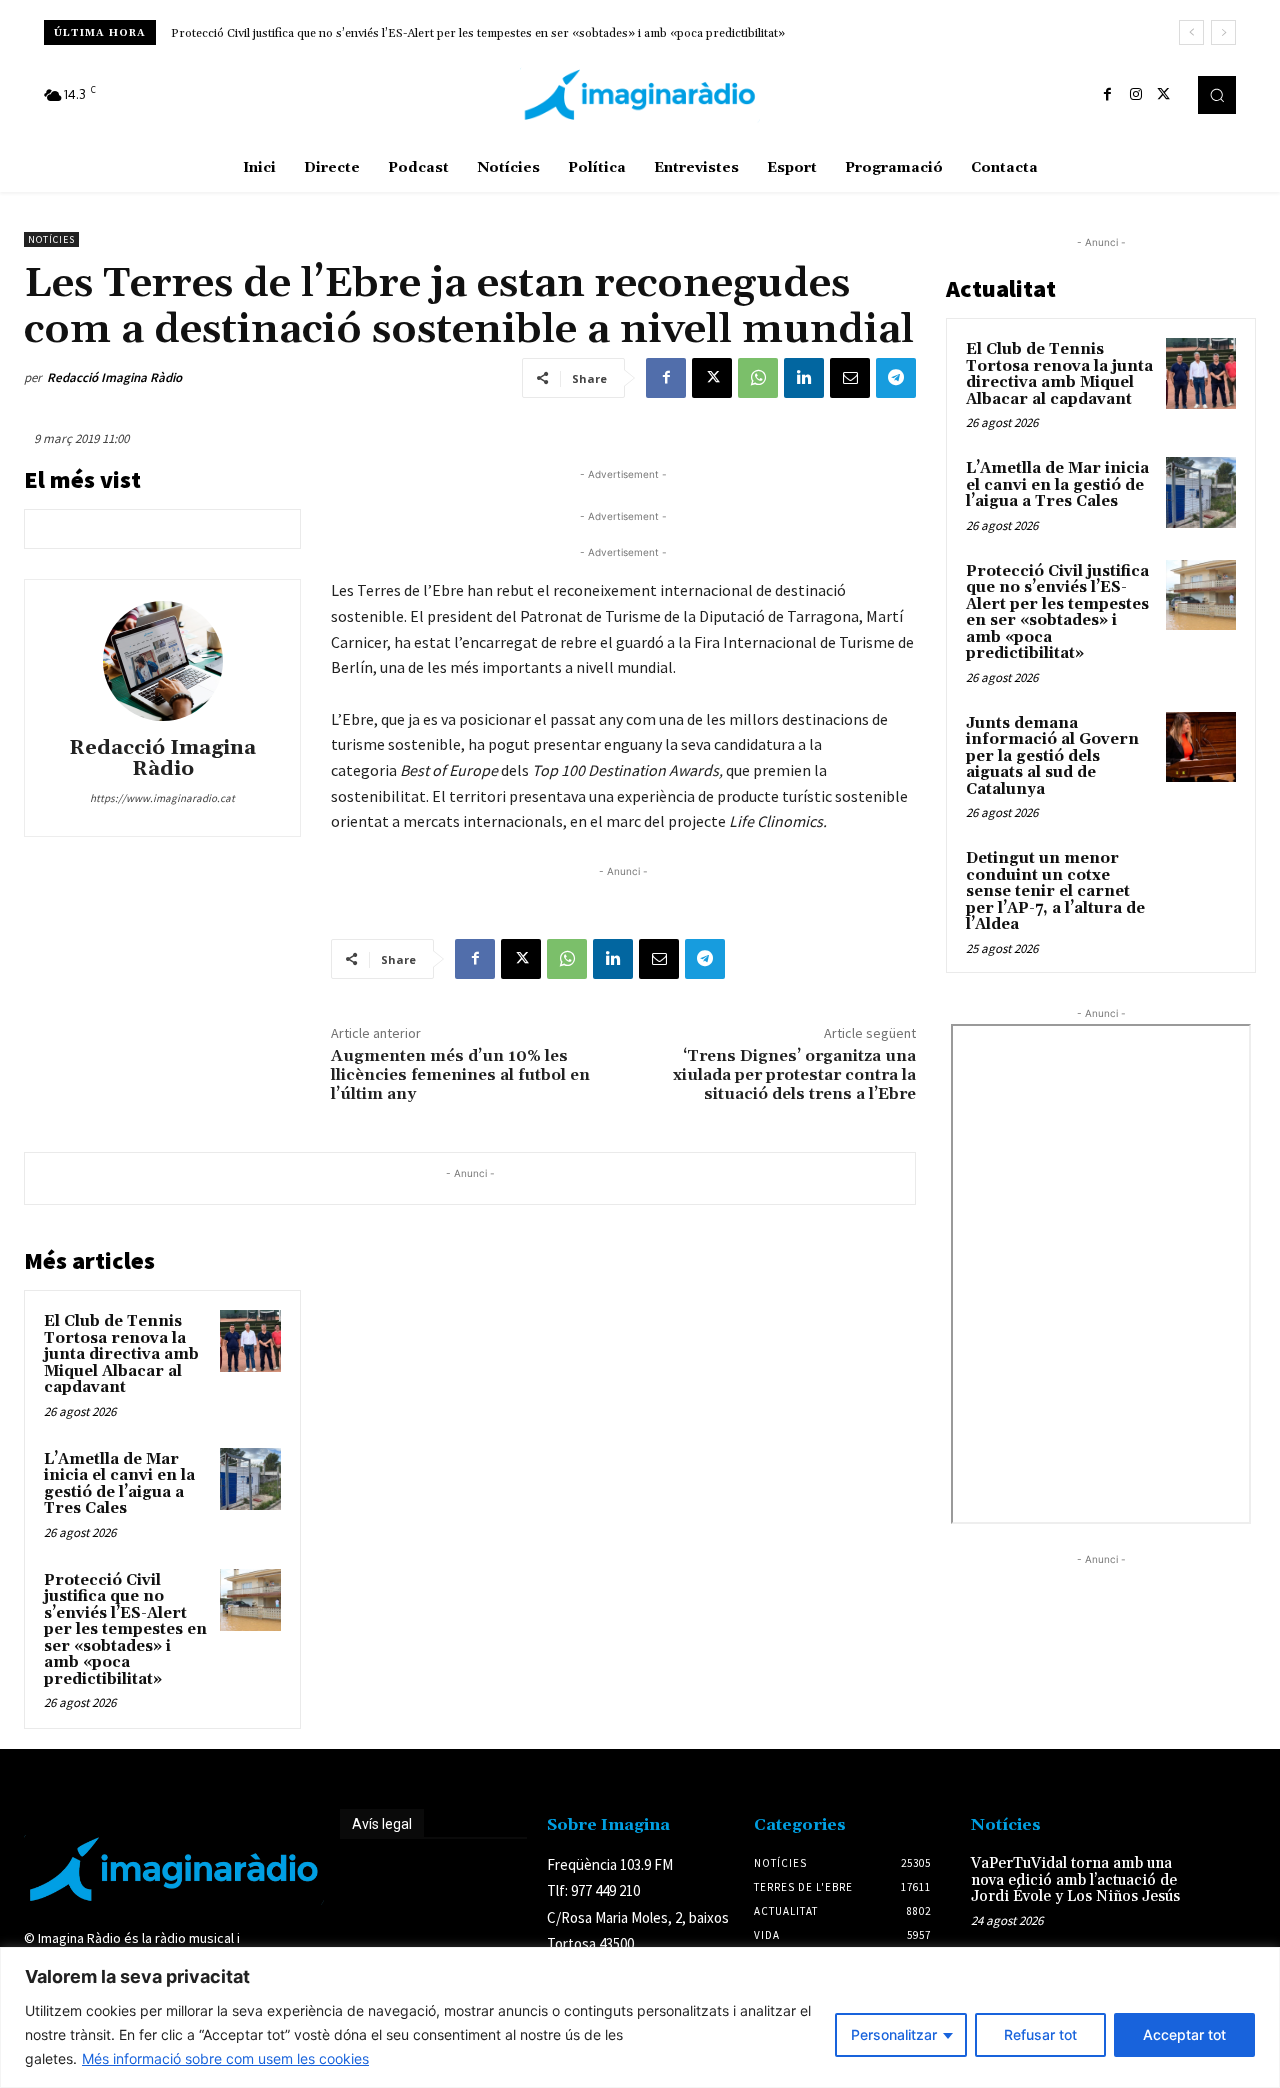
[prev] (1191, 32)
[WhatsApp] (758, 378)
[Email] (850, 378)
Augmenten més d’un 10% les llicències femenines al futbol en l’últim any (460, 1075)
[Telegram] (896, 378)
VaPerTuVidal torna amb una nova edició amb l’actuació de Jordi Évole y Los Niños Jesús (1075, 1880)
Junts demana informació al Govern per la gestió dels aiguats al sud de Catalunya (1052, 756)
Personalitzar (894, 2034)
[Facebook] (1108, 95)
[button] (1217, 95)
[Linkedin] (804, 378)
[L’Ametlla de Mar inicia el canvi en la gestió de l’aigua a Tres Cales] (251, 1479)
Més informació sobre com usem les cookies (225, 2058)
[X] (1164, 95)
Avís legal (382, 1824)
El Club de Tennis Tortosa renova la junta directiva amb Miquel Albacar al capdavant (121, 1354)
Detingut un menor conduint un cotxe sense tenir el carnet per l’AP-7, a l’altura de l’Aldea (1055, 891)
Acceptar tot (1184, 2034)
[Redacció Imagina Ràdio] (163, 661)
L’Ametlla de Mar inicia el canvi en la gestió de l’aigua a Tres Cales (119, 1484)
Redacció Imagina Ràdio (114, 377)
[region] (640, 2017)
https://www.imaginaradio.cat (162, 798)
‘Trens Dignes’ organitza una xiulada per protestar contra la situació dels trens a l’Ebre (794, 1075)
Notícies (51, 239)
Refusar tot (1040, 2034)
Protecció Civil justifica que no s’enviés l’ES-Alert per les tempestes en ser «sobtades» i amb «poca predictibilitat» (478, 33)
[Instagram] (1136, 95)
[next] (1223, 32)
